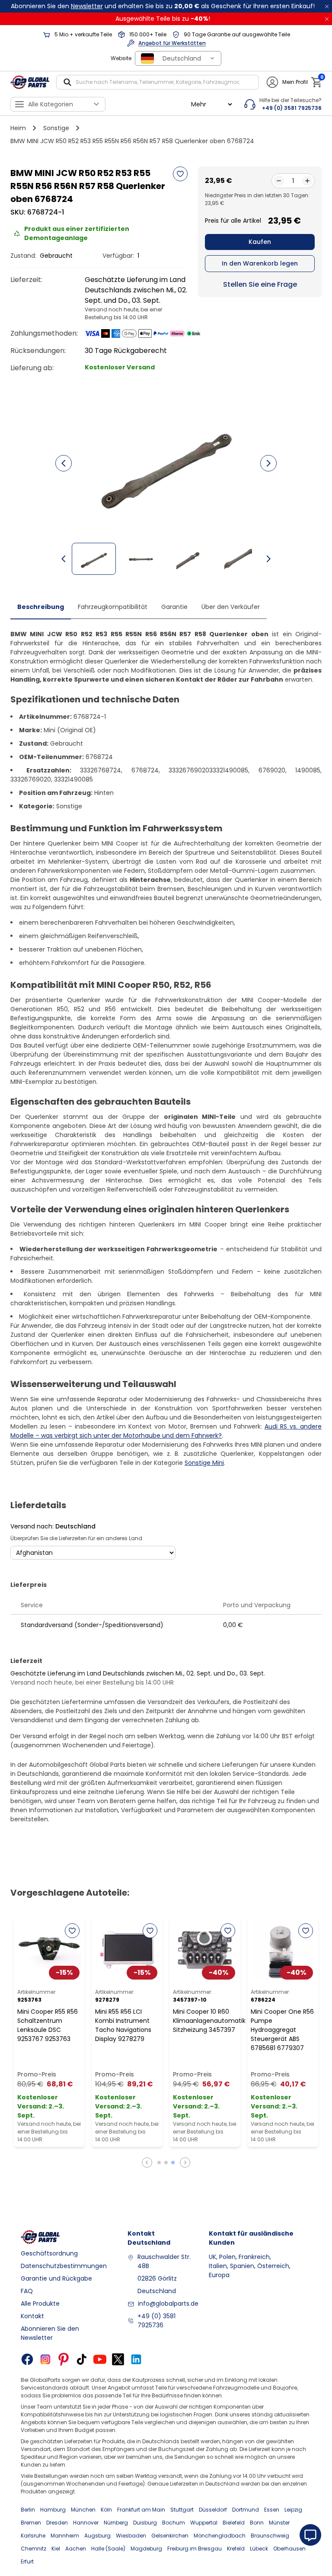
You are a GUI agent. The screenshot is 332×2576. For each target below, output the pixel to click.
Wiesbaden (131, 2536)
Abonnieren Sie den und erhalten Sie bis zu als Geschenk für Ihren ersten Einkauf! (163, 6)
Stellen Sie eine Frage (260, 284)
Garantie (174, 607)
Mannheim (65, 2536)
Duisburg (145, 2523)
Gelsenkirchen (170, 2536)
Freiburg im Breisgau (195, 2549)
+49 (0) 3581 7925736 (156, 2321)
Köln (106, 2510)
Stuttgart (182, 2510)
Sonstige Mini (204, 1463)
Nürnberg (116, 2523)
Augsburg (97, 2536)
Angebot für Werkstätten (172, 43)
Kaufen (260, 242)
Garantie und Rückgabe (56, 2278)
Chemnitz (34, 2549)
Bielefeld (234, 2523)
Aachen (76, 2549)
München (83, 2510)
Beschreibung (41, 607)
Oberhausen (289, 2549)
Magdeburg (146, 2549)
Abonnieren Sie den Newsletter (50, 2333)
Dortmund (246, 2510)
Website (121, 58)
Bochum (174, 2523)
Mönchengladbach (220, 2536)
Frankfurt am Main (141, 2510)
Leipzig (293, 2510)
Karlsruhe (33, 2536)
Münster (279, 2523)
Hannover (86, 2523)
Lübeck (259, 2549)
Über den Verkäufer (231, 607)
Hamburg (53, 2510)
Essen (272, 2510)
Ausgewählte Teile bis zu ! (163, 19)
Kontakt (32, 2316)
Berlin (28, 2510)
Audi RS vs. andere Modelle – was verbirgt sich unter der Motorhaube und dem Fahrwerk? (166, 1431)
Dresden (57, 2523)
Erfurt (27, 2562)
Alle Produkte (40, 2304)
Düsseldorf (213, 2510)
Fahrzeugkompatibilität (113, 607)
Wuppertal (204, 2523)
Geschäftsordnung (49, 2253)
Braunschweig (270, 2536)
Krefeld (236, 2549)
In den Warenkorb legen (260, 263)
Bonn (257, 2523)
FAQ (27, 2291)
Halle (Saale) (108, 2549)
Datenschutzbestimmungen (64, 2266)
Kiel (56, 2549)
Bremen (31, 2523)
